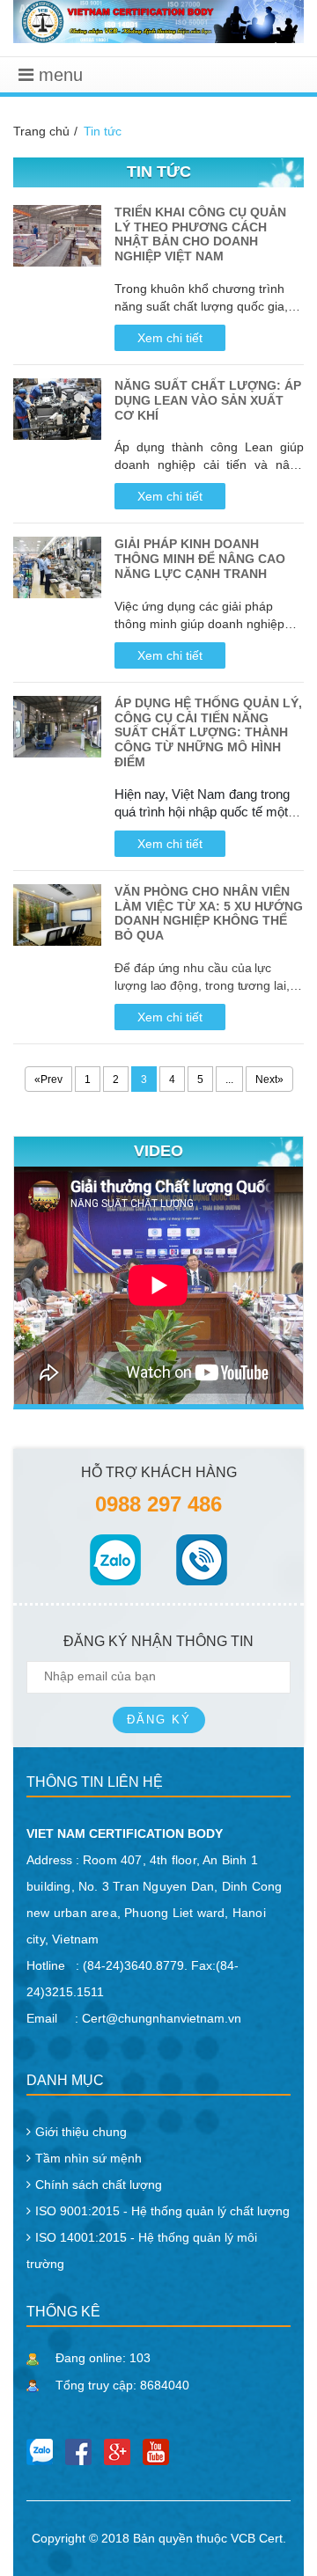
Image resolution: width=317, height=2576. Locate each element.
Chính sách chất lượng (99, 2184)
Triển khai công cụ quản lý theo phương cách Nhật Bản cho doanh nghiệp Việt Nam (200, 234)
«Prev (48, 1079)
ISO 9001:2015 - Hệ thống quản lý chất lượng (162, 2211)
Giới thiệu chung (81, 2132)
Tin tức (103, 131)
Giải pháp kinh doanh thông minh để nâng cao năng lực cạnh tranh (200, 559)
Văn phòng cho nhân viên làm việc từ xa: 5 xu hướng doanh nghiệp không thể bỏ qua (209, 913)
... (229, 1079)
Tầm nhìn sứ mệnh (88, 2158)
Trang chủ (41, 131)
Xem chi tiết (170, 338)
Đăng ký (159, 1720)
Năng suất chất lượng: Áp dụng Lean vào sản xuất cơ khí (208, 400)
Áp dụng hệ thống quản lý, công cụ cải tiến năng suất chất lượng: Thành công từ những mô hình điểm (208, 732)
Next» (269, 1079)
